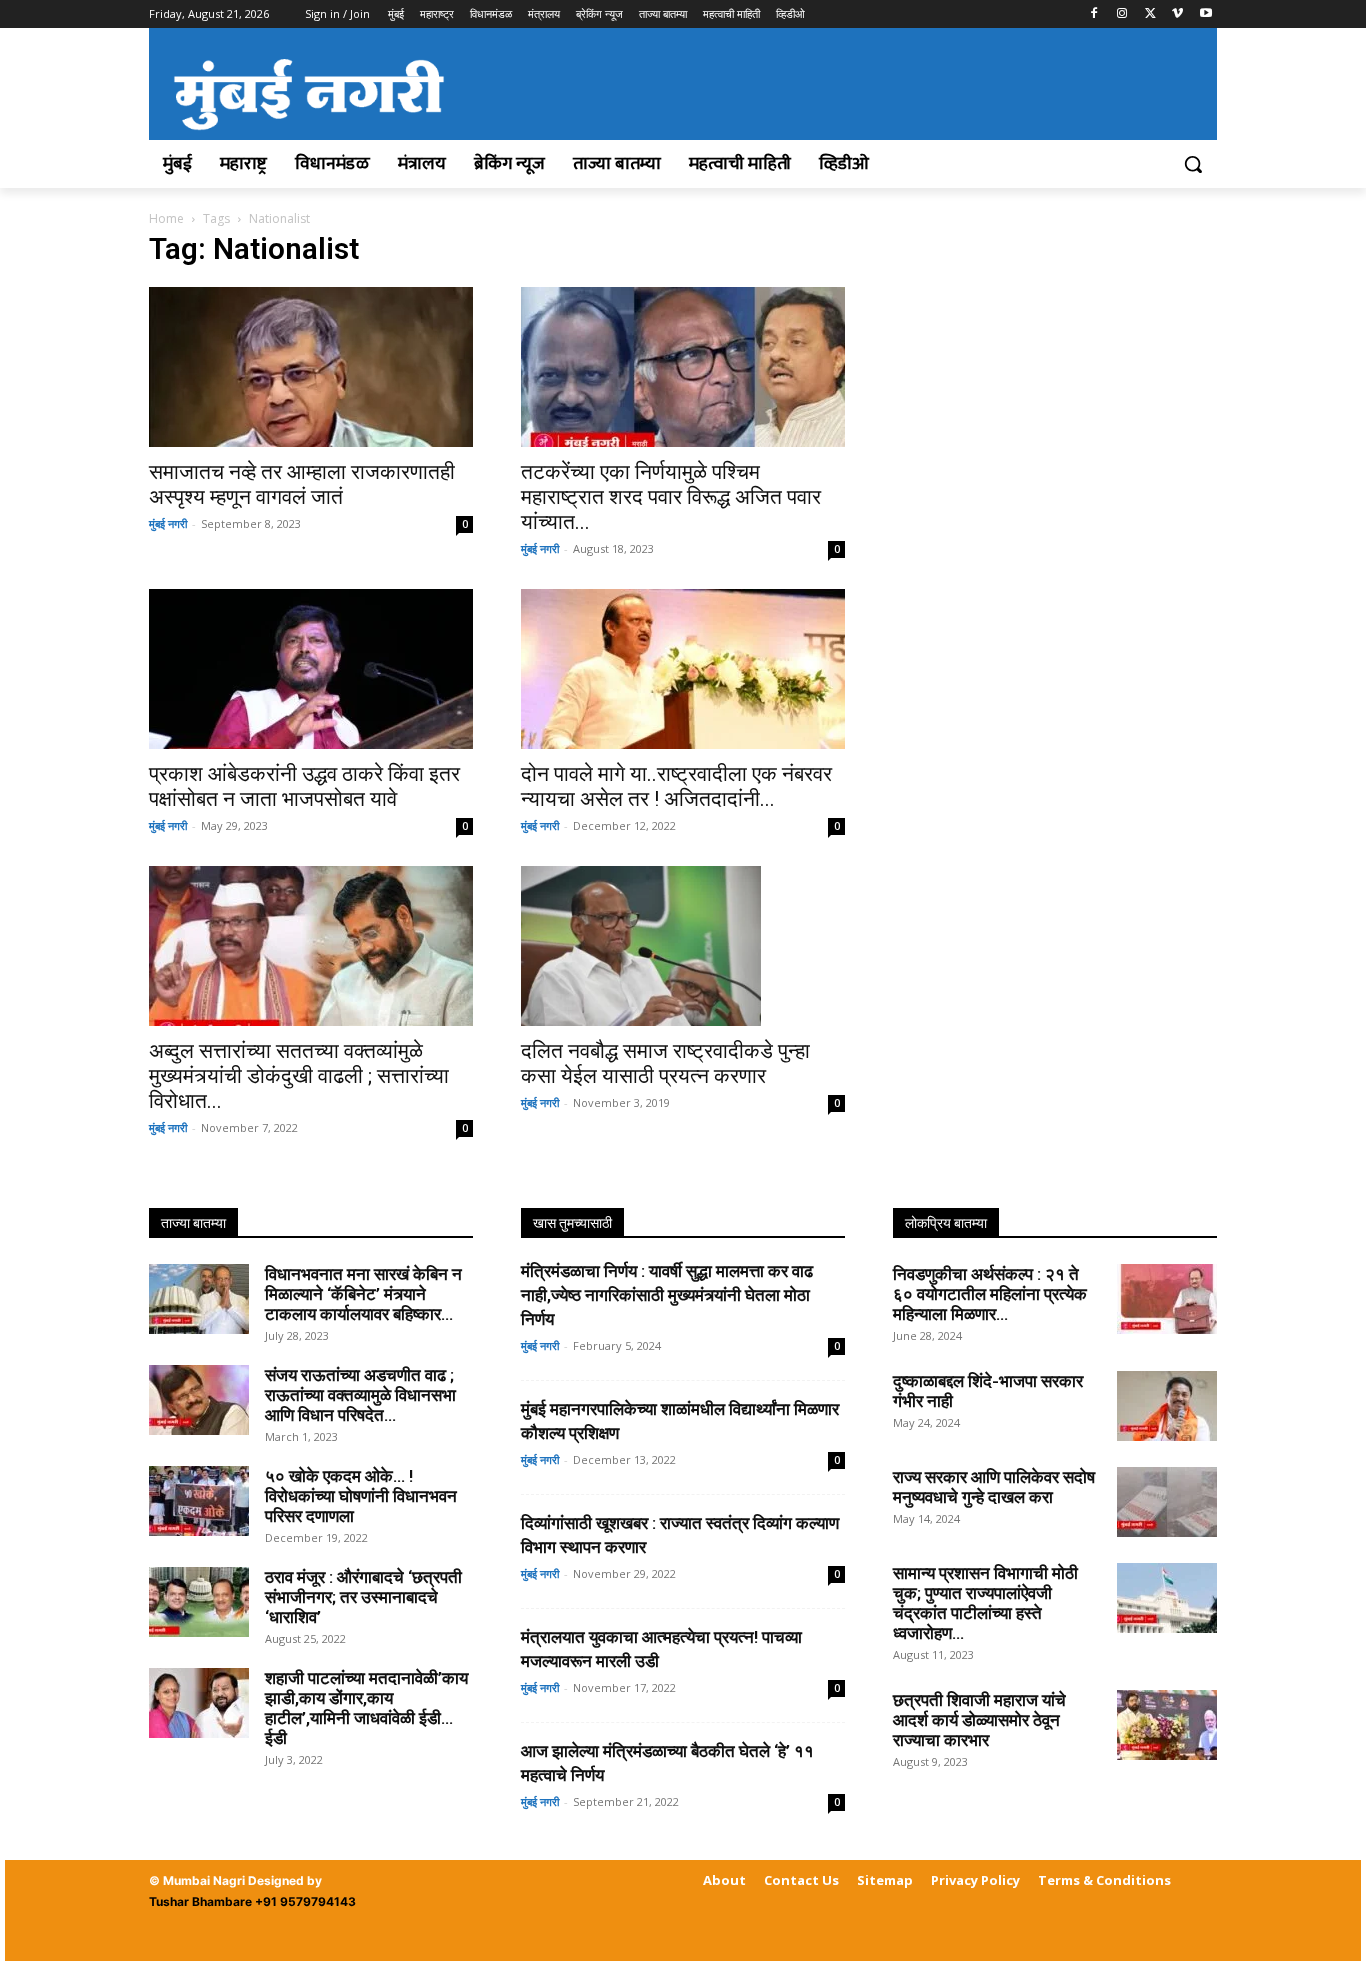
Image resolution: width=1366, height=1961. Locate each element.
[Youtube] (1205, 14)
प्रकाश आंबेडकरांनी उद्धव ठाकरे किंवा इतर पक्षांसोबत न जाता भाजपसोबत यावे (304, 786)
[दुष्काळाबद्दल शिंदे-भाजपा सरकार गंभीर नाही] (1167, 1406)
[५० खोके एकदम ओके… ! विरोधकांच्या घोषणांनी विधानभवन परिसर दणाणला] (199, 1501)
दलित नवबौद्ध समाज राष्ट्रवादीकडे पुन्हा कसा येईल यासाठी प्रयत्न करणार (665, 1063)
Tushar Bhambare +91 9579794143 (252, 1901)
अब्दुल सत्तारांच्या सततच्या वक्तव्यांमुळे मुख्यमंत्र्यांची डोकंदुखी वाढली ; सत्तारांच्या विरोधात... (299, 1076)
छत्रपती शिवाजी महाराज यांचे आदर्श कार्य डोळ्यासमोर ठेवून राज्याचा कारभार (979, 1720)
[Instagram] (1122, 14)
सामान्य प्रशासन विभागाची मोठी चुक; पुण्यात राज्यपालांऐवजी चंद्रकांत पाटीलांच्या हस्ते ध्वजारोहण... (985, 1603)
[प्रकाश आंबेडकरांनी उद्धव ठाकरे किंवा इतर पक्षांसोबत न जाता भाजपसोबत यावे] (311, 669)
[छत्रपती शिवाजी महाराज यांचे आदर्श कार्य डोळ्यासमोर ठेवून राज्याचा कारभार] (1167, 1725)
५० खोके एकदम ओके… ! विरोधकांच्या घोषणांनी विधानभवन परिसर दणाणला (361, 1496)
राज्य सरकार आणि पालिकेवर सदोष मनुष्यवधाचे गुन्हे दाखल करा (994, 1487)
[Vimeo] (1177, 14)
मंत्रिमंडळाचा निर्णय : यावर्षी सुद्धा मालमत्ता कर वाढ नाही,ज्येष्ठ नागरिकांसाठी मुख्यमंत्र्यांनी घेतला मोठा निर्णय (667, 1295)
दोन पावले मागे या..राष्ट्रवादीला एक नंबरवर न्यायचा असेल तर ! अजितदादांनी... (676, 786)
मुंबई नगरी (168, 523)
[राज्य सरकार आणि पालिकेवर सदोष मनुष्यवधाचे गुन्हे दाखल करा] (1167, 1502)
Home (166, 218)
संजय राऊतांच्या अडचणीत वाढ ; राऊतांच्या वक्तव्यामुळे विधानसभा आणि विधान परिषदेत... (360, 1395)
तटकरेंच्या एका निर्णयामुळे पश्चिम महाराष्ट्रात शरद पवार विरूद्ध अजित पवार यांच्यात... (671, 497)
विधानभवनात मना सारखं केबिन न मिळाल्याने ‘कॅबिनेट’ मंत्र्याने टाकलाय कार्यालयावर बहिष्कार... (363, 1294)
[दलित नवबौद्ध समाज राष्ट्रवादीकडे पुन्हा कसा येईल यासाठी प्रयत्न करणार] (683, 946)
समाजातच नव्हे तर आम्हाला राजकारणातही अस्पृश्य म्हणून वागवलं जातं (302, 484)
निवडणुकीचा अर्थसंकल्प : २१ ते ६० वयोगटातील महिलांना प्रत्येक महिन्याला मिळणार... (990, 1294)
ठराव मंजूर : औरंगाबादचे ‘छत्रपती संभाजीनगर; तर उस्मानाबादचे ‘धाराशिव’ (363, 1597)
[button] (1193, 164)
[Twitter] (1150, 14)
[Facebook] (1094, 14)
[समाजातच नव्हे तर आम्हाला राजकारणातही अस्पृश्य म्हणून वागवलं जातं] (311, 367)
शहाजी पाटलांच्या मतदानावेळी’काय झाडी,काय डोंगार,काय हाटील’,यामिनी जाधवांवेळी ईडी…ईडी (366, 1708)
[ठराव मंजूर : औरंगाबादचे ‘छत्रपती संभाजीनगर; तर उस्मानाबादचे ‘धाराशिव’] (199, 1602)
